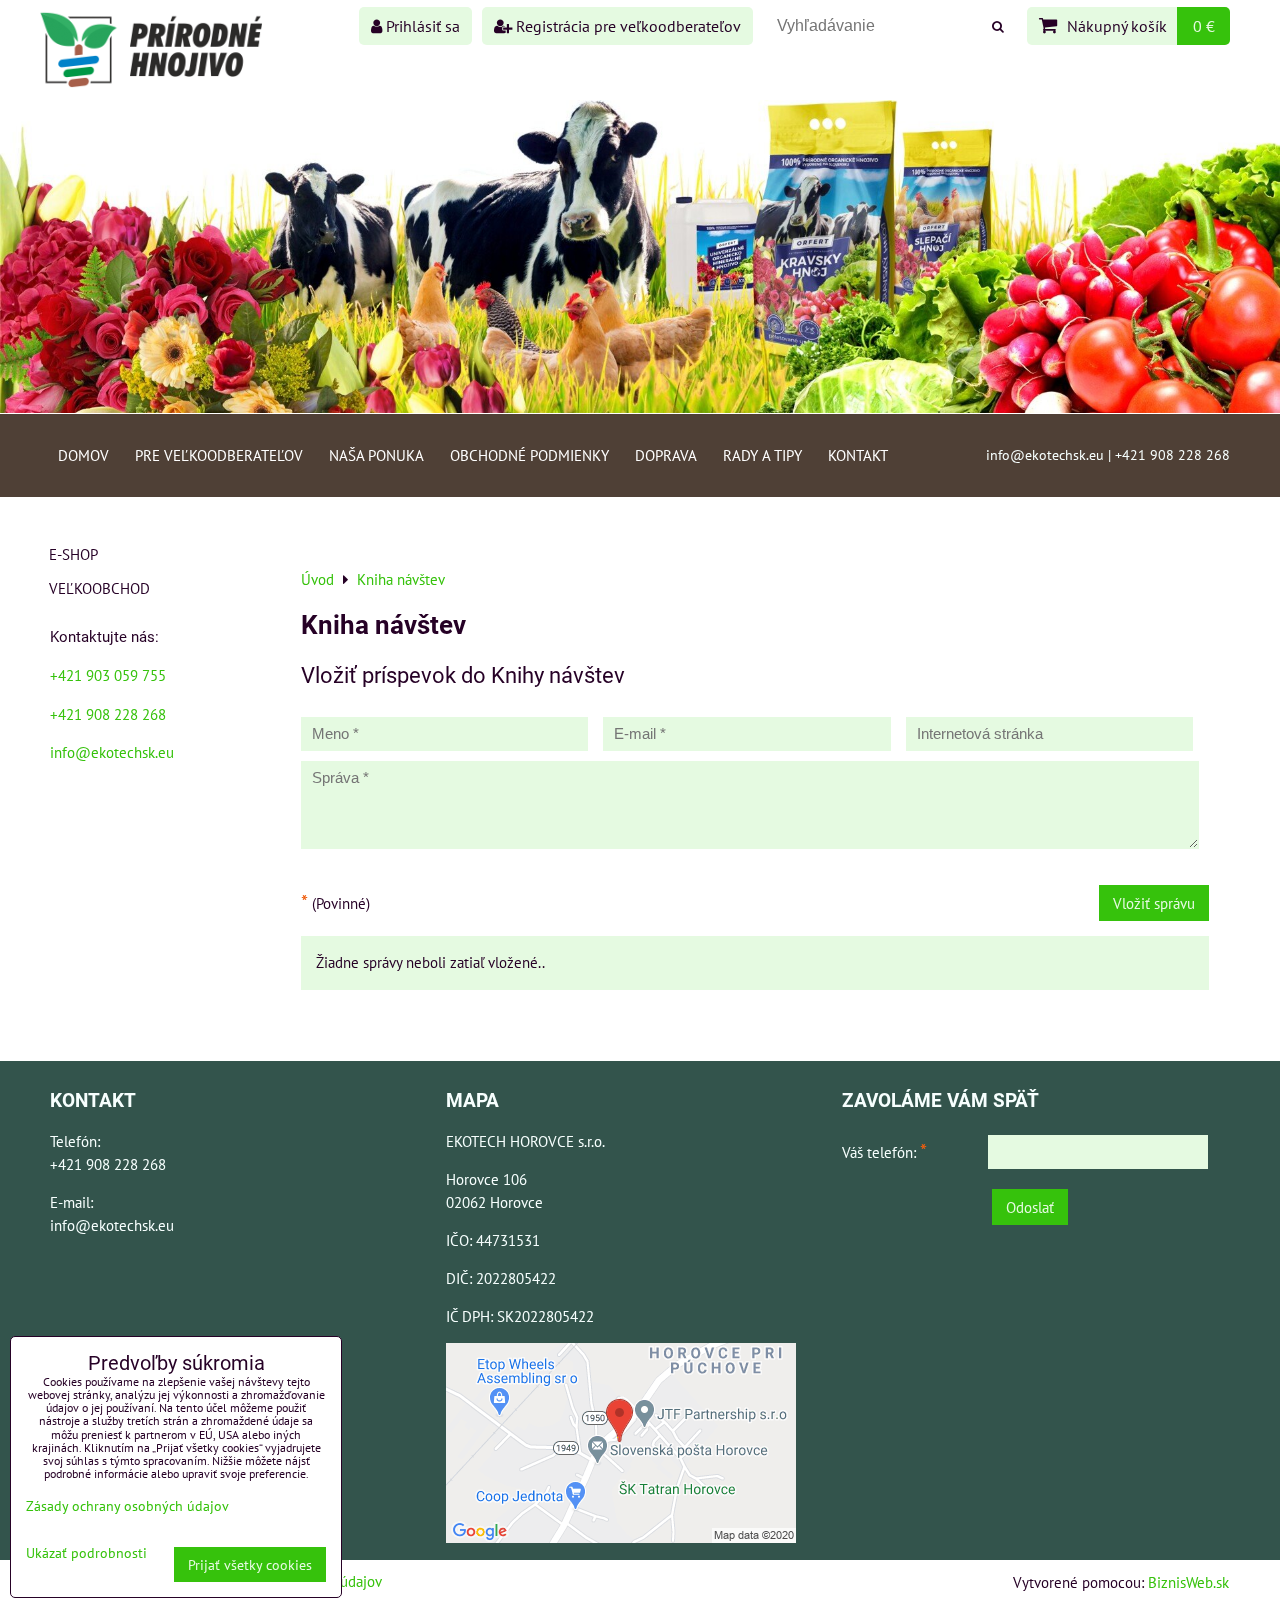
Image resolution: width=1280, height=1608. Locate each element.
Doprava (666, 455)
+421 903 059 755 (108, 675)
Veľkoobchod (99, 588)
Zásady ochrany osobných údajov (127, 1505)
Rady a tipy (762, 455)
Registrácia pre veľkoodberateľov (626, 26)
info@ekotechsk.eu (112, 752)
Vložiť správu (1154, 903)
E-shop (73, 554)
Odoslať (1030, 1207)
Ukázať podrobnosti (86, 1553)
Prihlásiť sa (421, 26)
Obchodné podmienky (529, 455)
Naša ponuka (376, 455)
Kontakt (858, 455)
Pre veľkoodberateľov (219, 455)
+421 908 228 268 (108, 714)
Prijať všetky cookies (250, 1564)
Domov (83, 455)
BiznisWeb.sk (1188, 1582)
